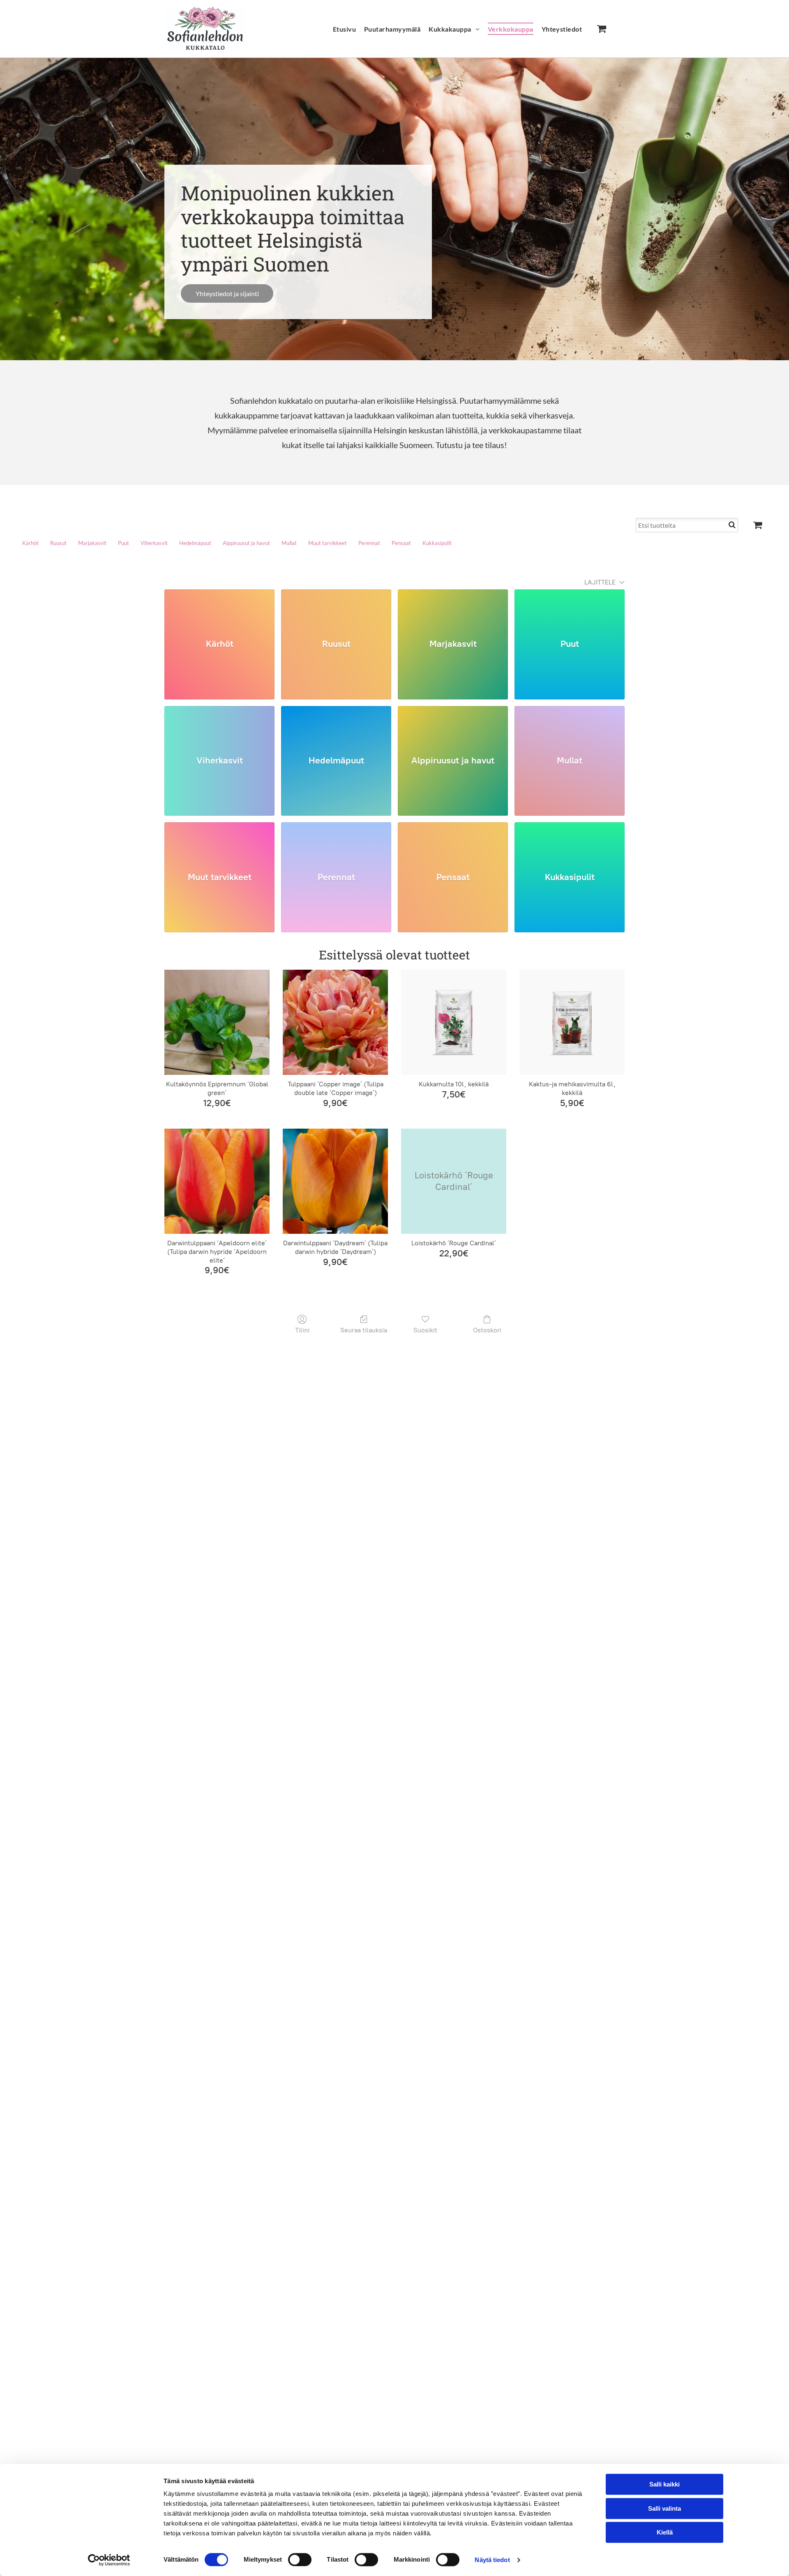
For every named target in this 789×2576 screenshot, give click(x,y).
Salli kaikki (664, 2484)
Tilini (302, 1330)
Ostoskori (487, 1330)
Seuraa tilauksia (364, 1330)
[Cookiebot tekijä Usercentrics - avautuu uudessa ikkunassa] (109, 2560)
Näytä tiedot (492, 2560)
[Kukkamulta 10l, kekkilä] (454, 1022)
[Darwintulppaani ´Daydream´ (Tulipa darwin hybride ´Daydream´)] (335, 1181)
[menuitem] (344, 29)
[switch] (300, 2560)
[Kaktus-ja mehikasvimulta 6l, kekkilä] (572, 1022)
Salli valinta (664, 2508)
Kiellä (665, 2532)
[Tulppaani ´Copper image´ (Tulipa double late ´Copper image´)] (335, 1022)
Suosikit (425, 1330)
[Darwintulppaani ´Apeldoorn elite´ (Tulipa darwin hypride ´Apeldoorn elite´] (217, 1181)
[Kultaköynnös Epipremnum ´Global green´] (217, 1022)
